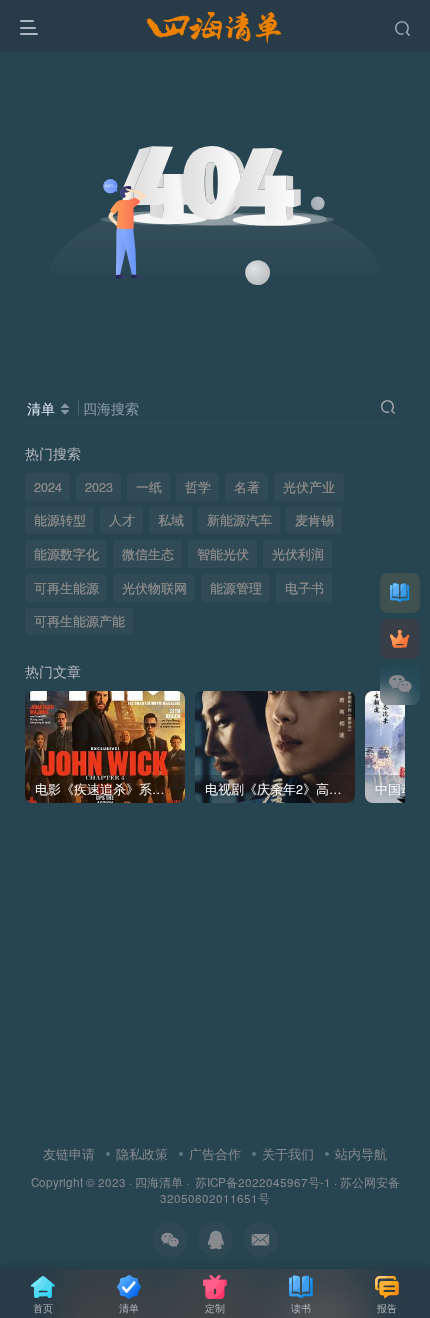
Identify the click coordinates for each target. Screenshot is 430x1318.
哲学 (198, 487)
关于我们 (288, 1153)
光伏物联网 (154, 588)
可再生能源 (66, 588)
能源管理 (236, 588)
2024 (48, 487)
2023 (99, 487)
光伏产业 (309, 487)
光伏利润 (298, 554)
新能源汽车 (239, 520)
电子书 (304, 588)
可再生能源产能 (79, 621)
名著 (247, 487)
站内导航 (361, 1153)
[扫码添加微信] (400, 685)
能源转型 (60, 520)
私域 (171, 520)
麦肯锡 (314, 520)
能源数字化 (66, 554)
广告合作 (215, 1153)
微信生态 (148, 554)
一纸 (149, 487)
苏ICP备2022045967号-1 (261, 1182)
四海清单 (159, 1182)
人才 (122, 520)
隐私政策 (142, 1153)
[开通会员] (400, 639)
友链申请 (69, 1153)
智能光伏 (223, 554)
